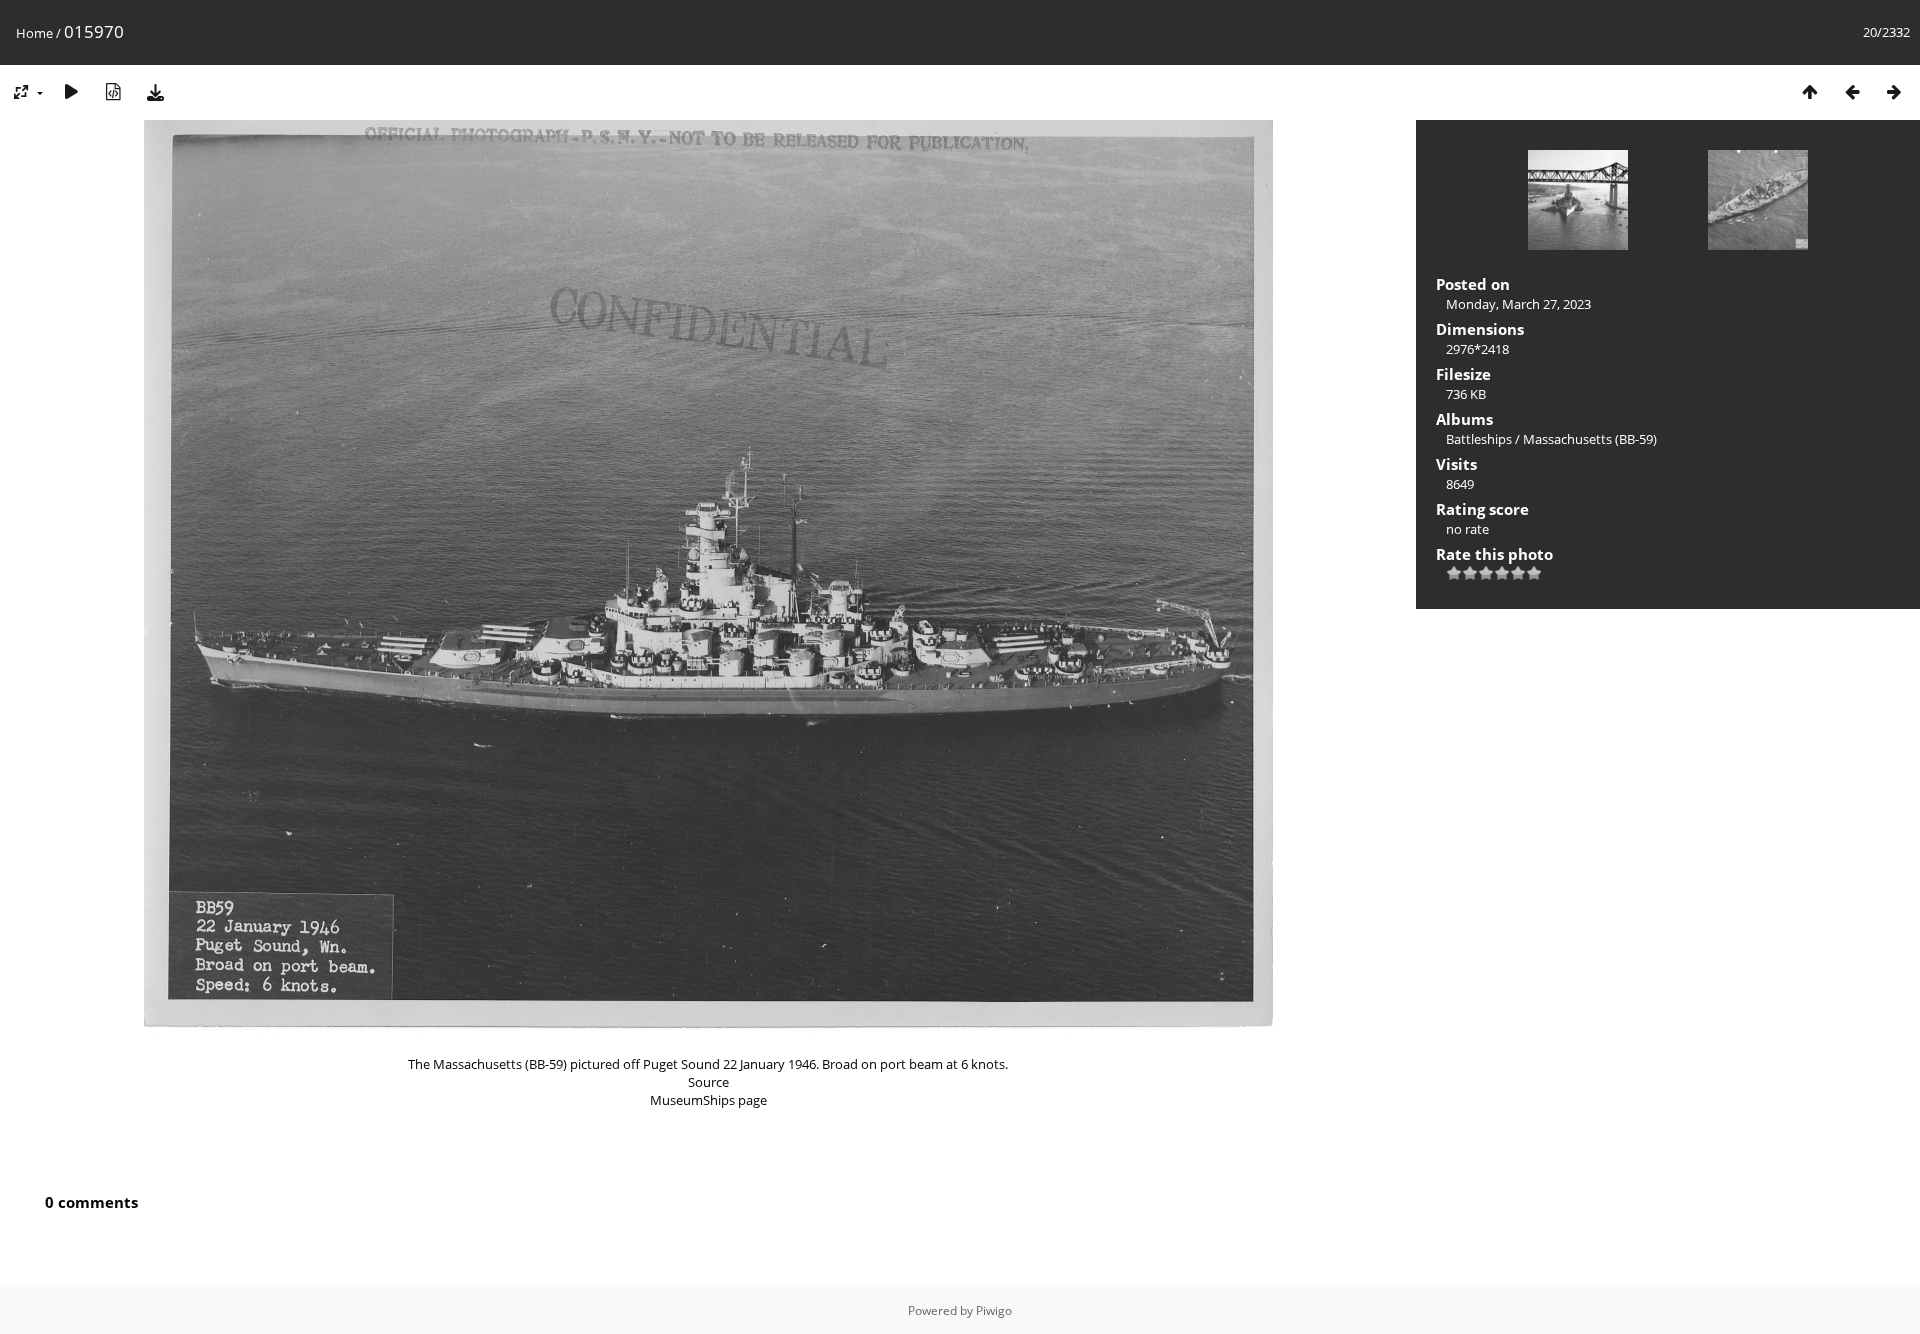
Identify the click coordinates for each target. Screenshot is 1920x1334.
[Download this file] (155, 91)
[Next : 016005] (1894, 91)
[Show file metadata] (113, 91)
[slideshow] (71, 91)
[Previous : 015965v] (1852, 91)
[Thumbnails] (1810, 91)
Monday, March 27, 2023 (1518, 304)
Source (708, 1082)
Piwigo (994, 1310)
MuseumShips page (708, 1100)
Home (34, 33)
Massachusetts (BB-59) (1590, 439)
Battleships (1479, 439)
